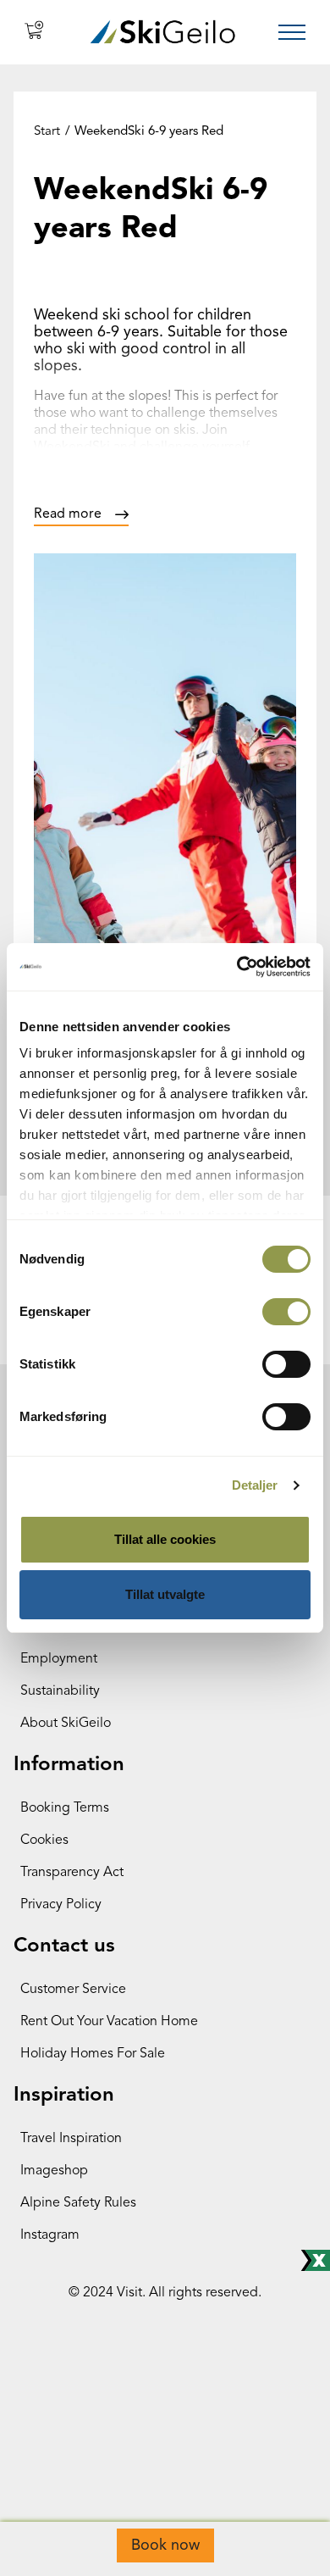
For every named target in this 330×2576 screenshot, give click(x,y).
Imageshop (54, 2171)
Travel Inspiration (71, 2139)
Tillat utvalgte (165, 1594)
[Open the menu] (292, 32)
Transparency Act (72, 1873)
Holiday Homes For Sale (93, 2054)
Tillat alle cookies (165, 1539)
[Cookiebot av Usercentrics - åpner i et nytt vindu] (237, 967)
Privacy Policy (61, 1905)
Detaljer (255, 1485)
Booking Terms (65, 1808)
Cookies (44, 1840)
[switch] (286, 1312)
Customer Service (73, 1990)
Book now (165, 2545)
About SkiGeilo (66, 1724)
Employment (59, 1659)
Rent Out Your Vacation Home (109, 2022)
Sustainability (60, 1691)
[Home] (163, 32)
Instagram (50, 2235)
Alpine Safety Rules (78, 2203)
